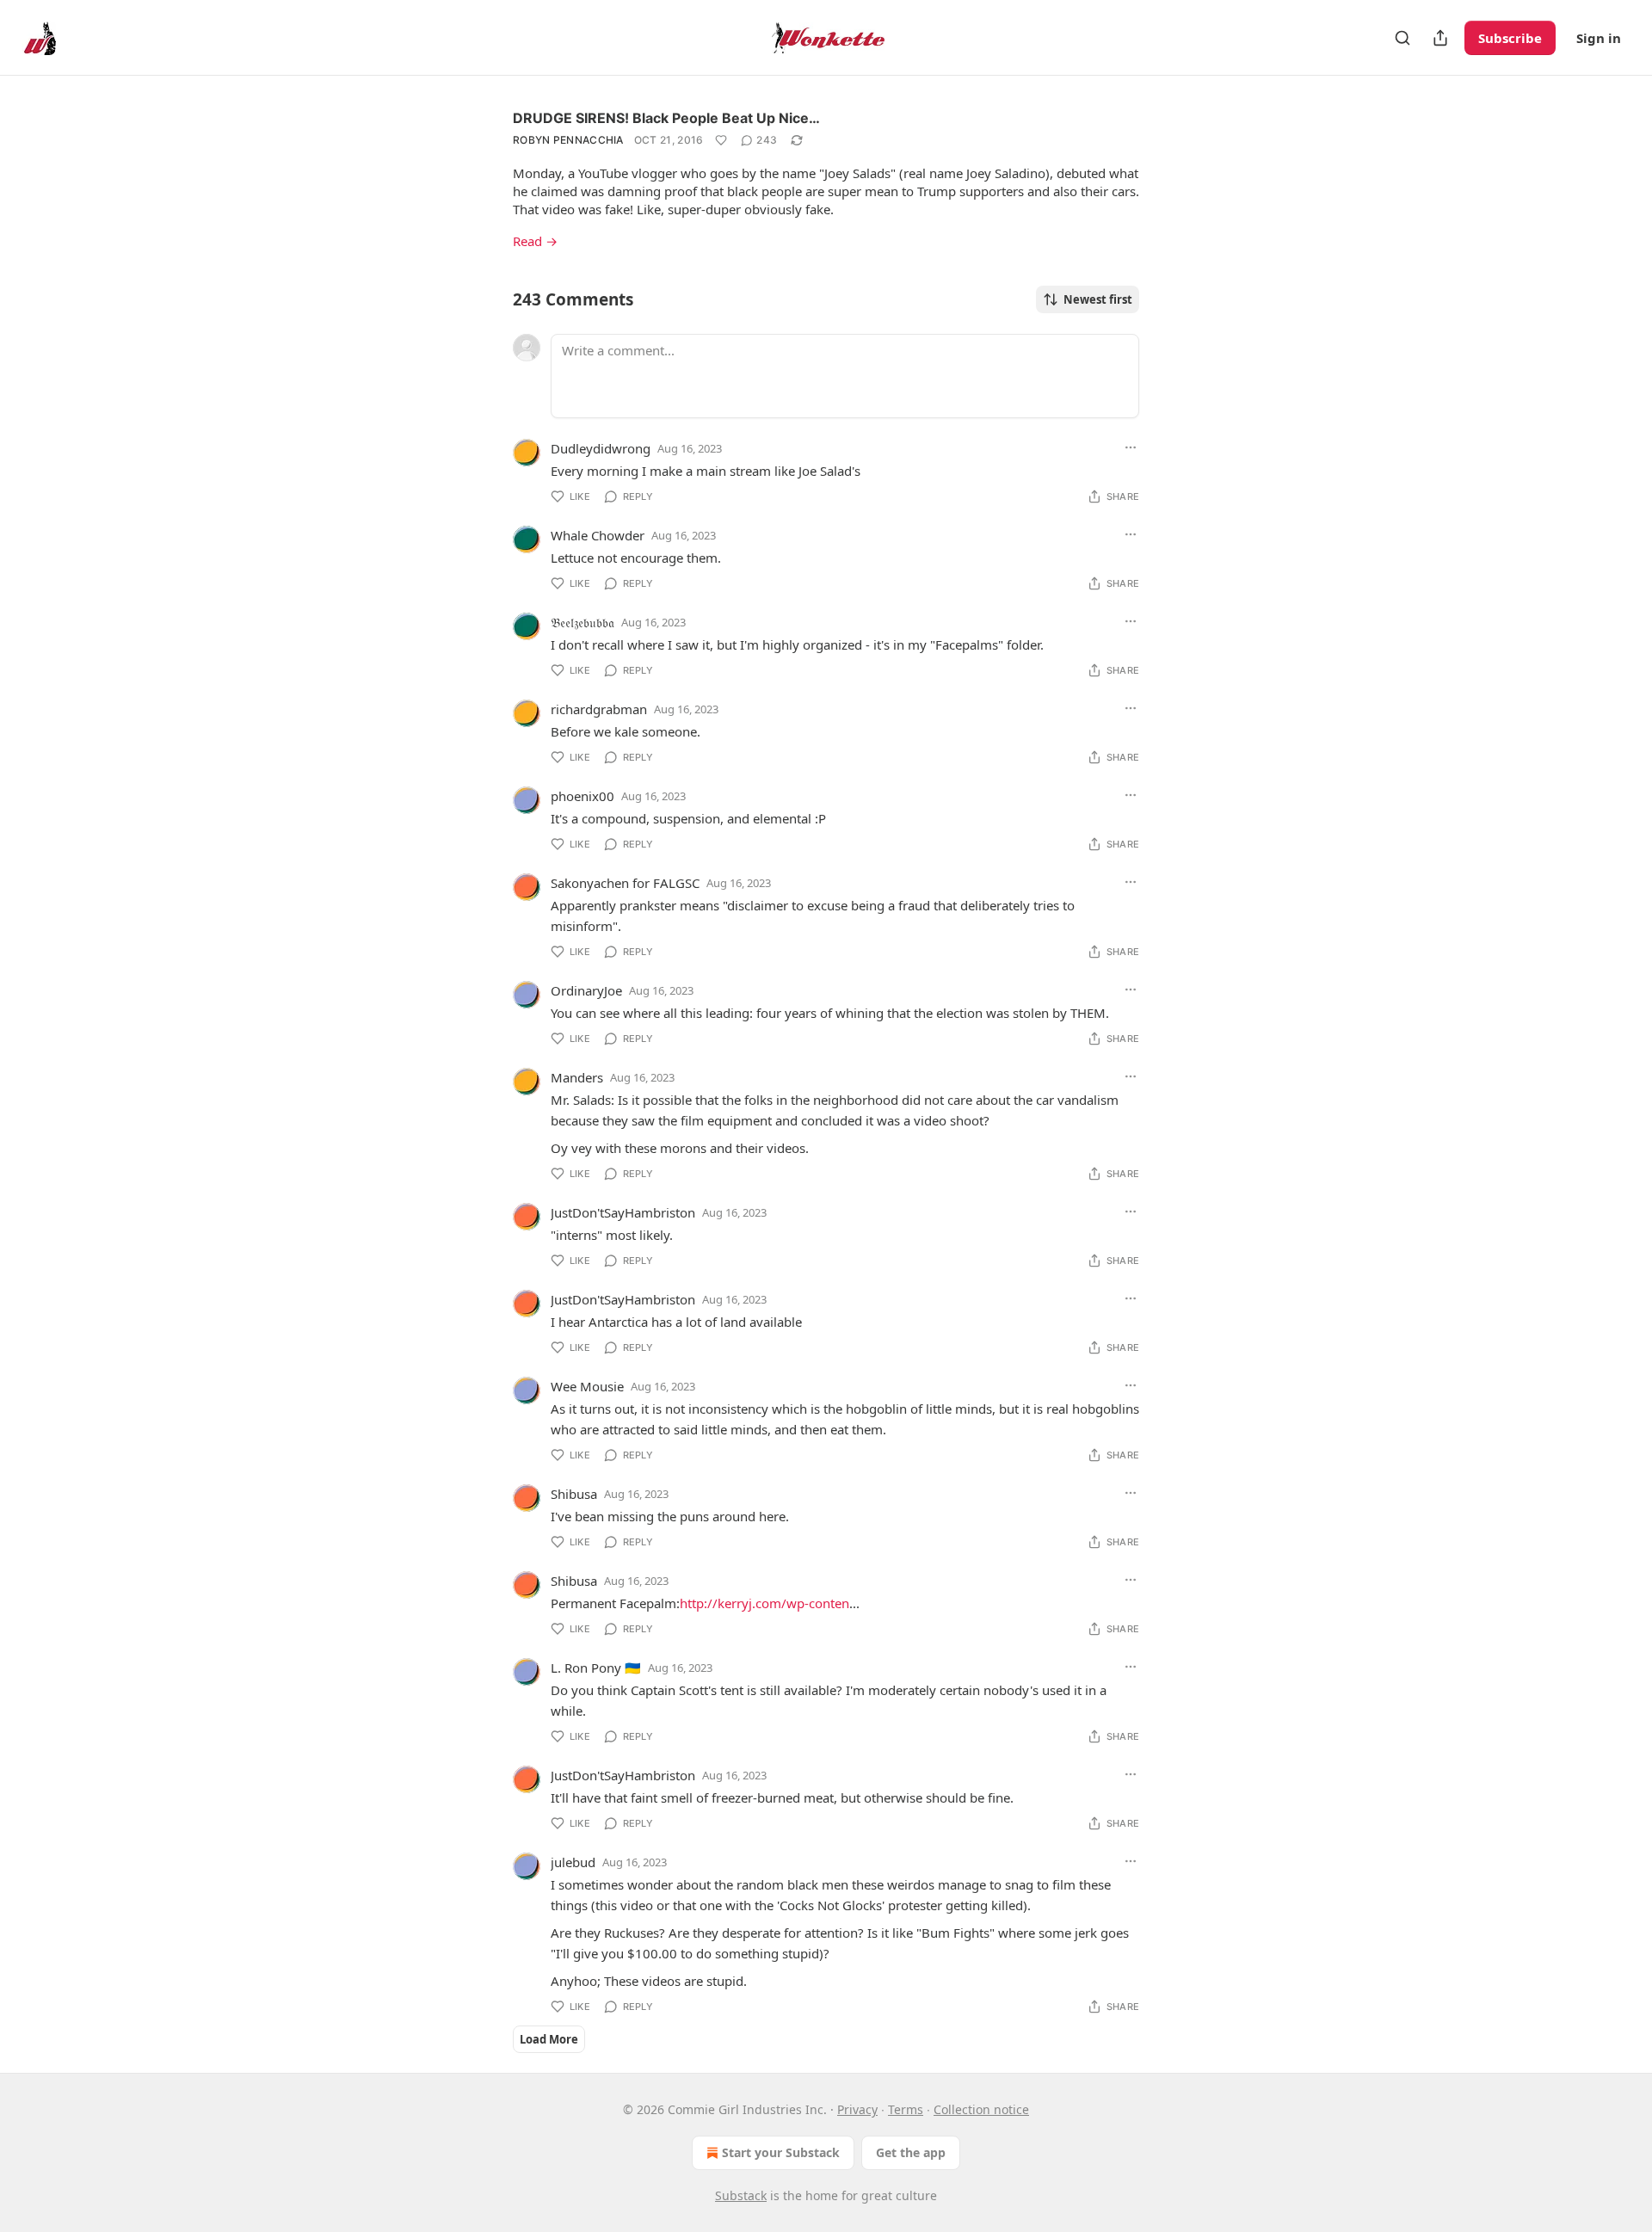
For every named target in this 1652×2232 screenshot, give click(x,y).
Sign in (1599, 38)
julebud (573, 1862)
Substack (741, 2195)
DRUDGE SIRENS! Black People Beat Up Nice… (666, 118)
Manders (577, 1077)
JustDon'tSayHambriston (623, 1212)
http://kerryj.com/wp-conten (764, 1603)
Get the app (911, 2152)
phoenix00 (583, 796)
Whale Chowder (598, 535)
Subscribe (1510, 38)
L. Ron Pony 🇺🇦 (596, 1668)
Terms (906, 2109)
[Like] (721, 140)
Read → (535, 241)
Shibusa (574, 1494)
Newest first (1098, 299)
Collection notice (981, 2109)
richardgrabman (599, 709)
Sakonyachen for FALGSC (625, 883)
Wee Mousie (587, 1386)
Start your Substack (781, 2152)
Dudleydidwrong (601, 448)
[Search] (1402, 38)
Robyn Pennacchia (568, 140)
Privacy (857, 2109)
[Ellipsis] (1131, 447)
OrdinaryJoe (586, 990)
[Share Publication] (1440, 38)
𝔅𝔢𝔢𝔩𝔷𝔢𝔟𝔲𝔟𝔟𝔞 (583, 622)
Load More (549, 2039)
